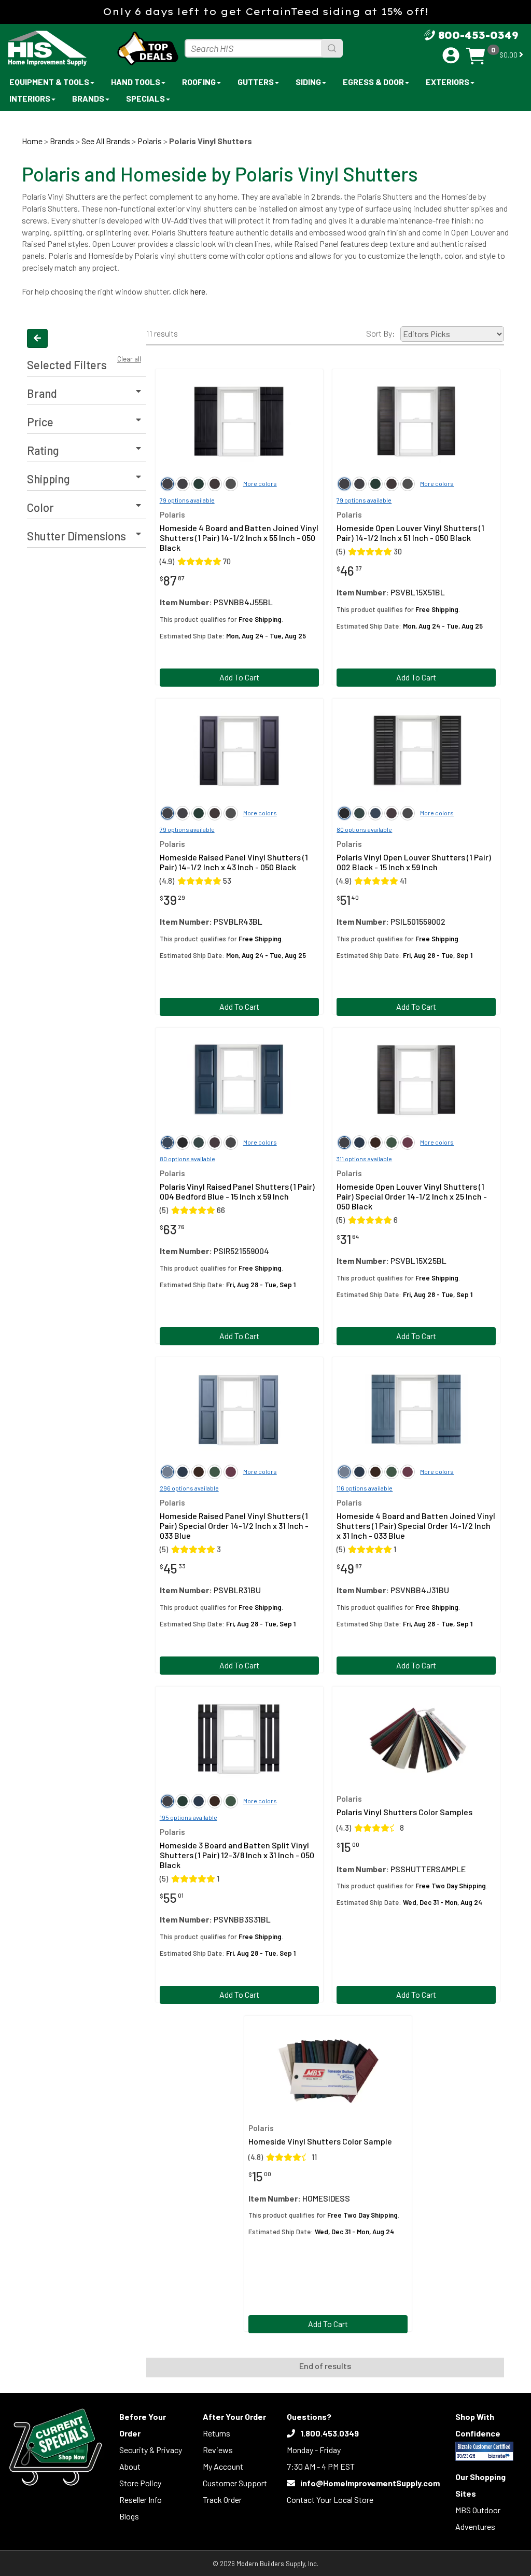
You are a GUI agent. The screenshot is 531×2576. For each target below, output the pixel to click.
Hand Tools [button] (136, 82)
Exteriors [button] (448, 82)
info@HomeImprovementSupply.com (370, 2483)
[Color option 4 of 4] (231, 484)
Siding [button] (308, 82)
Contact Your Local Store (330, 2500)
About (130, 2466)
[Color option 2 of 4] (199, 484)
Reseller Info (141, 2500)
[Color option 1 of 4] (183, 484)
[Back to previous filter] (37, 338)
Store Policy (140, 2483)
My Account (223, 2466)
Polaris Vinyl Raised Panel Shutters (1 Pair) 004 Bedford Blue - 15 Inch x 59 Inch (237, 1191)
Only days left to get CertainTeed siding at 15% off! (265, 12)
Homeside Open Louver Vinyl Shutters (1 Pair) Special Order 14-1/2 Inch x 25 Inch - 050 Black (412, 1196)
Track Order (222, 2500)
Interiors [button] (30, 98)
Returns (216, 2433)
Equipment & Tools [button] (49, 82)
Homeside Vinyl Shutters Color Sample (320, 2141)
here (198, 291)
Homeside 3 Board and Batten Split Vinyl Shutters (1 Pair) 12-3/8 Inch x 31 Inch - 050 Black (237, 1855)
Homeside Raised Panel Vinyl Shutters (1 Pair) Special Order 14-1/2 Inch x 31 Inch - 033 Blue (234, 1526)
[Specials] (56, 2447)
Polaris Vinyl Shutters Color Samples (404, 1812)
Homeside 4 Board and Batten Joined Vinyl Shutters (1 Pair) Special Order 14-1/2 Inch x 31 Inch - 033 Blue (416, 1526)
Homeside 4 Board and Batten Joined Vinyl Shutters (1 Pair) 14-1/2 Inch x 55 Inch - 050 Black (239, 538)
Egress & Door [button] (373, 82)
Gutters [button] (256, 82)
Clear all (129, 359)
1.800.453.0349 (330, 2433)
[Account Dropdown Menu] (451, 55)
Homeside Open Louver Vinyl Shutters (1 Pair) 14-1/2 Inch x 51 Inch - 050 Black (410, 533)
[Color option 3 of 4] (215, 484)
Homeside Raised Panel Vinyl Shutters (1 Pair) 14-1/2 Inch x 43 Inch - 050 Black (234, 862)
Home (32, 141)
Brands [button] (88, 98)
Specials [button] (145, 98)
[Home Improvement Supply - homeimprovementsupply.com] (52, 48)
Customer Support (235, 2483)
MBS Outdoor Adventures (478, 2518)
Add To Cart (239, 677)
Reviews (218, 2450)
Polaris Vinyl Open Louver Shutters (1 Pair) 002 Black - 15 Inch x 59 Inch (414, 862)
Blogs (129, 2516)
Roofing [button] (199, 82)
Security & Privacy (151, 2450)
